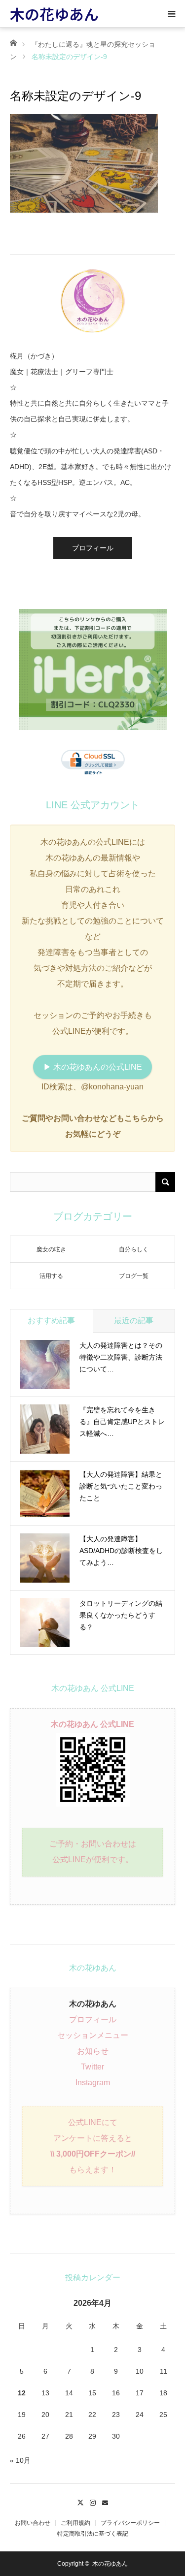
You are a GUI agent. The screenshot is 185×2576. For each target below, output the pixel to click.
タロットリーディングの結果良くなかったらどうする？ (121, 1615)
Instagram (93, 2083)
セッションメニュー (93, 2035)
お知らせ (93, 2051)
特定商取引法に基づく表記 (93, 2534)
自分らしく (134, 1249)
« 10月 (20, 2460)
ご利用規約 (75, 2523)
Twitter (92, 2067)
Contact (105, 2501)
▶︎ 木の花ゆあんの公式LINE (93, 1067)
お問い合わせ (33, 2523)
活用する (51, 1276)
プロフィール (93, 548)
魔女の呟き (51, 1249)
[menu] (171, 14)
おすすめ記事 (51, 1320)
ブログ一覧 (134, 1276)
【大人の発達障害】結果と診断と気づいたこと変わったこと (121, 1486)
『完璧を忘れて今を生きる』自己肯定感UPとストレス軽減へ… (122, 1422)
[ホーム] (13, 42)
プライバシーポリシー (130, 2523)
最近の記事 (134, 1320)
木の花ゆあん (54, 14)
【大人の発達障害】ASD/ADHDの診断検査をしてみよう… (121, 1551)
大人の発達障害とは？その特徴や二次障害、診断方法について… (121, 1357)
